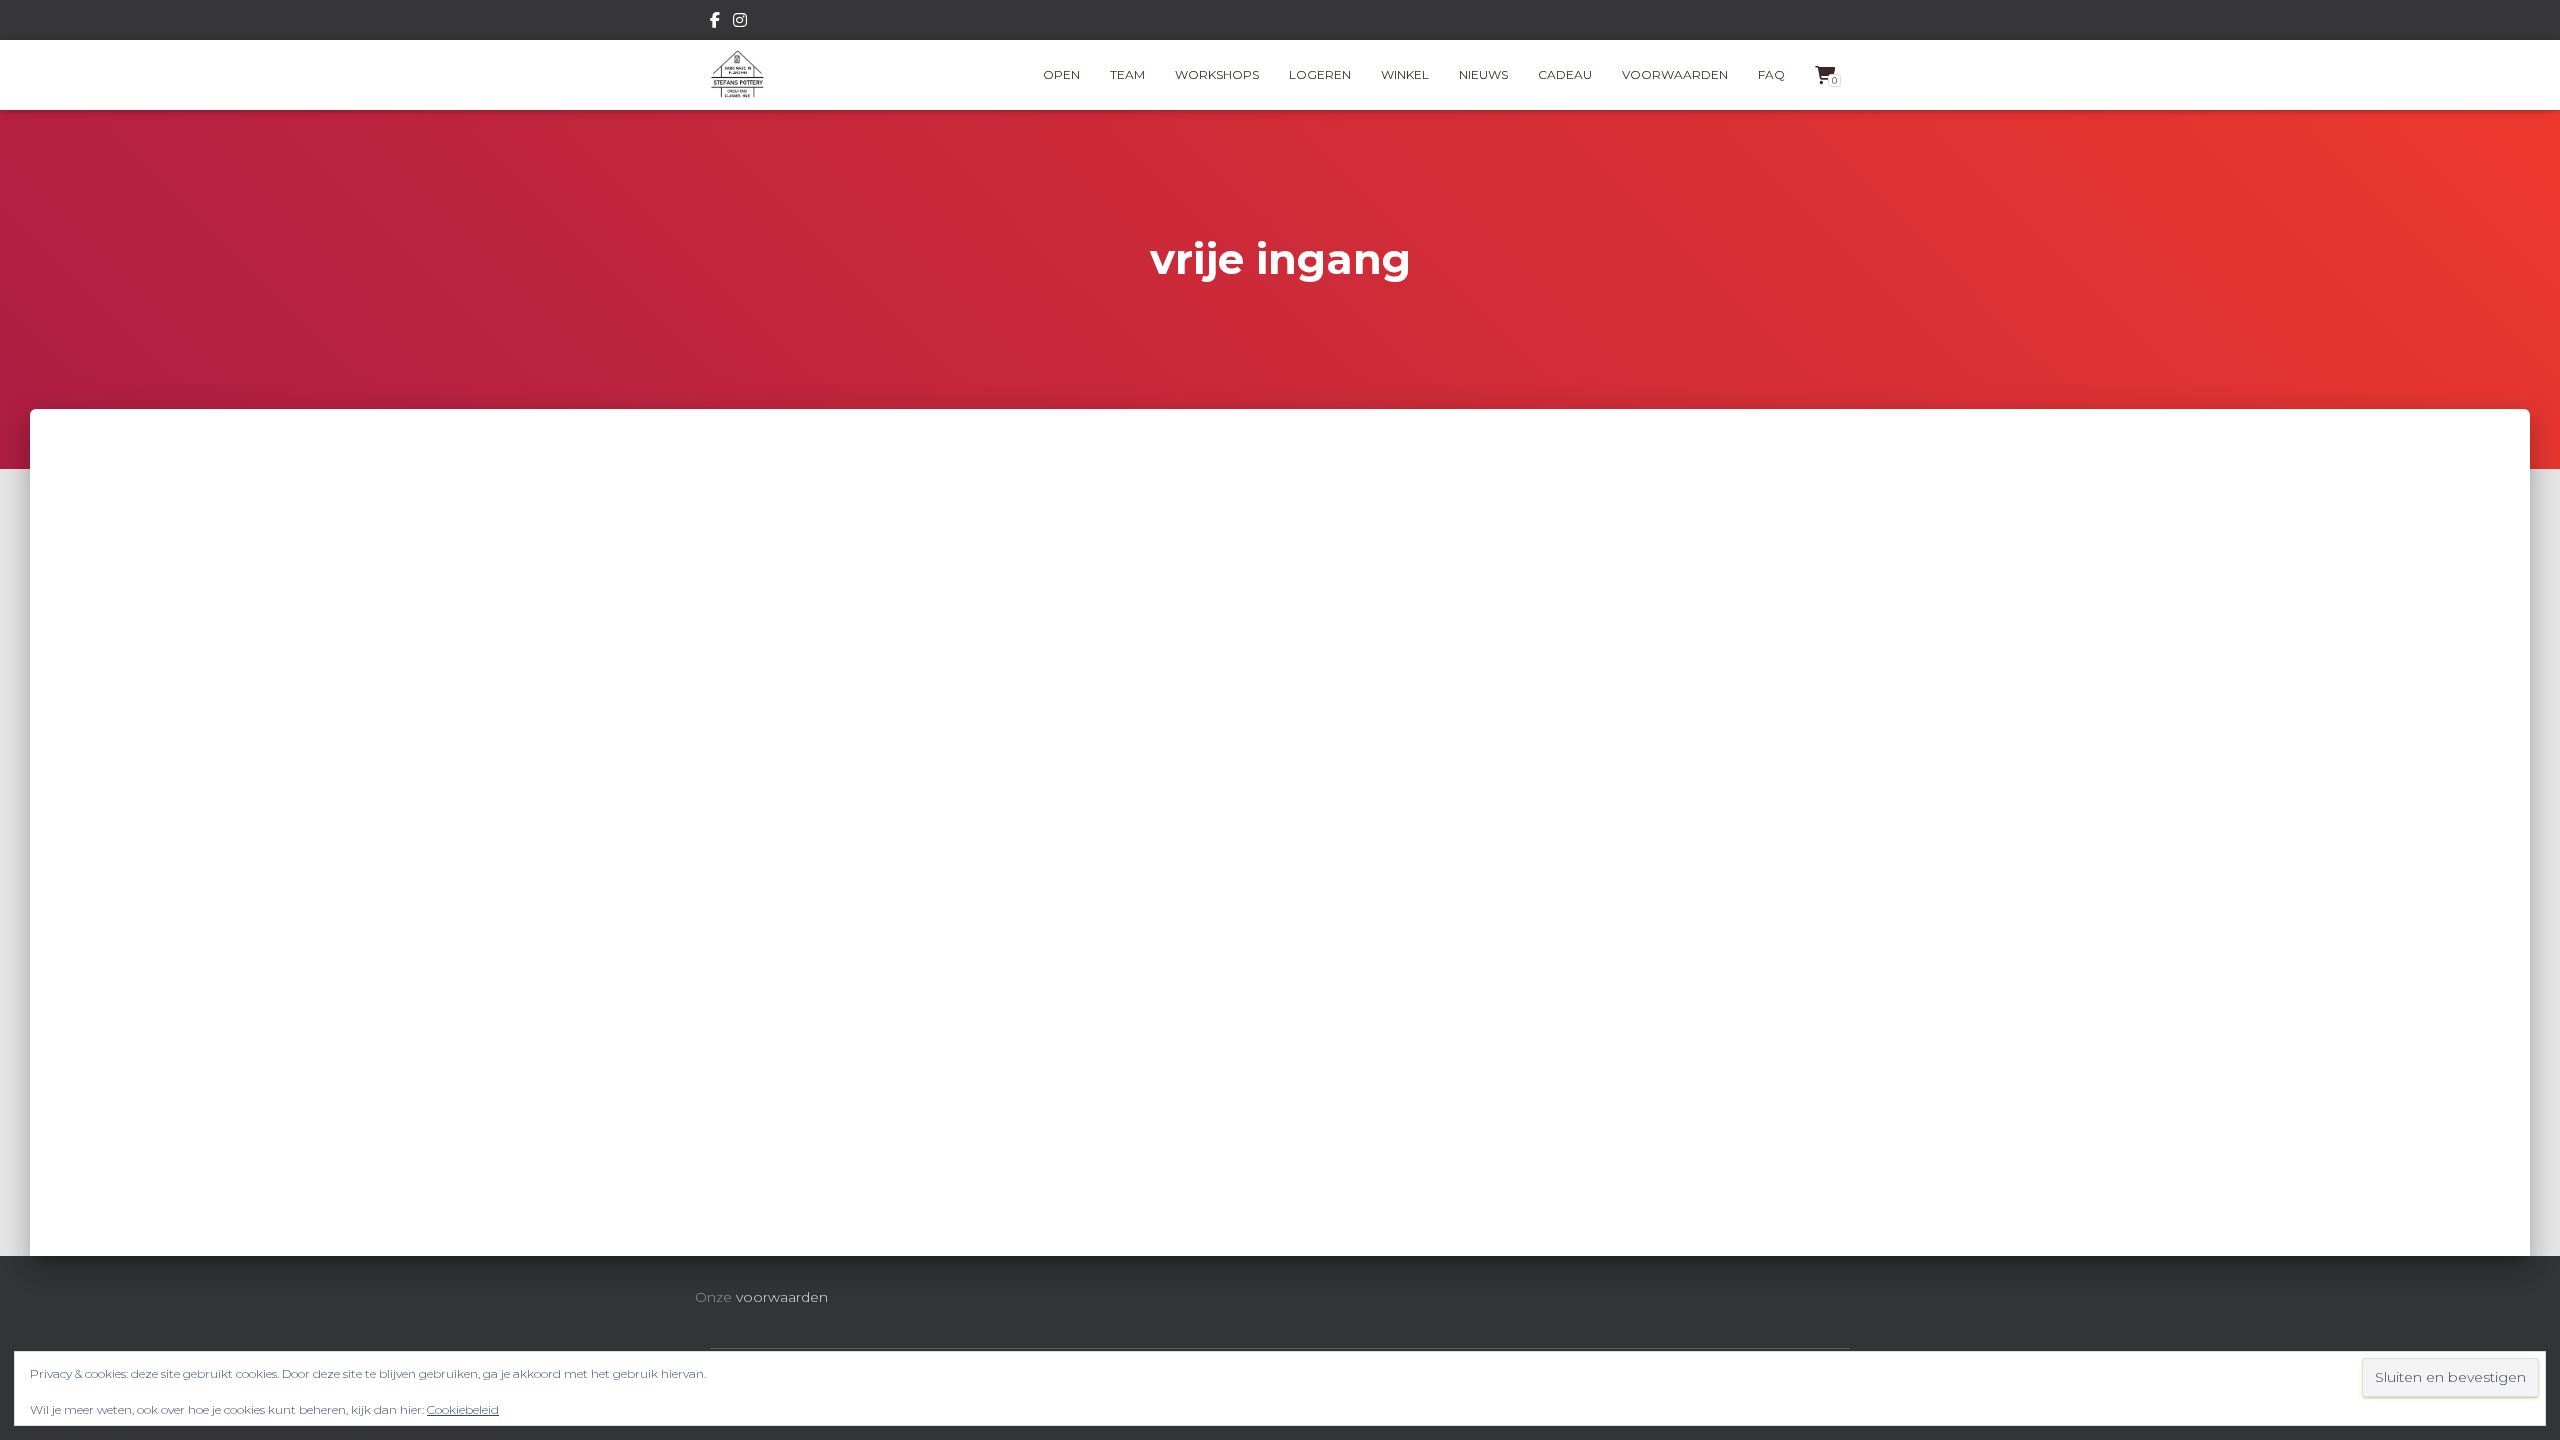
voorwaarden (782, 1297)
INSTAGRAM (740, 23)
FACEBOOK (715, 23)
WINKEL (1405, 74)
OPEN (1061, 74)
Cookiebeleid (463, 1409)
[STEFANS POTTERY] (738, 75)
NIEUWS (1483, 74)
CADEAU (1565, 74)
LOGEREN (1320, 74)
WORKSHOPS (1217, 74)
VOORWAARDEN (1675, 74)
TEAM (1127, 74)
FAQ (1771, 74)
